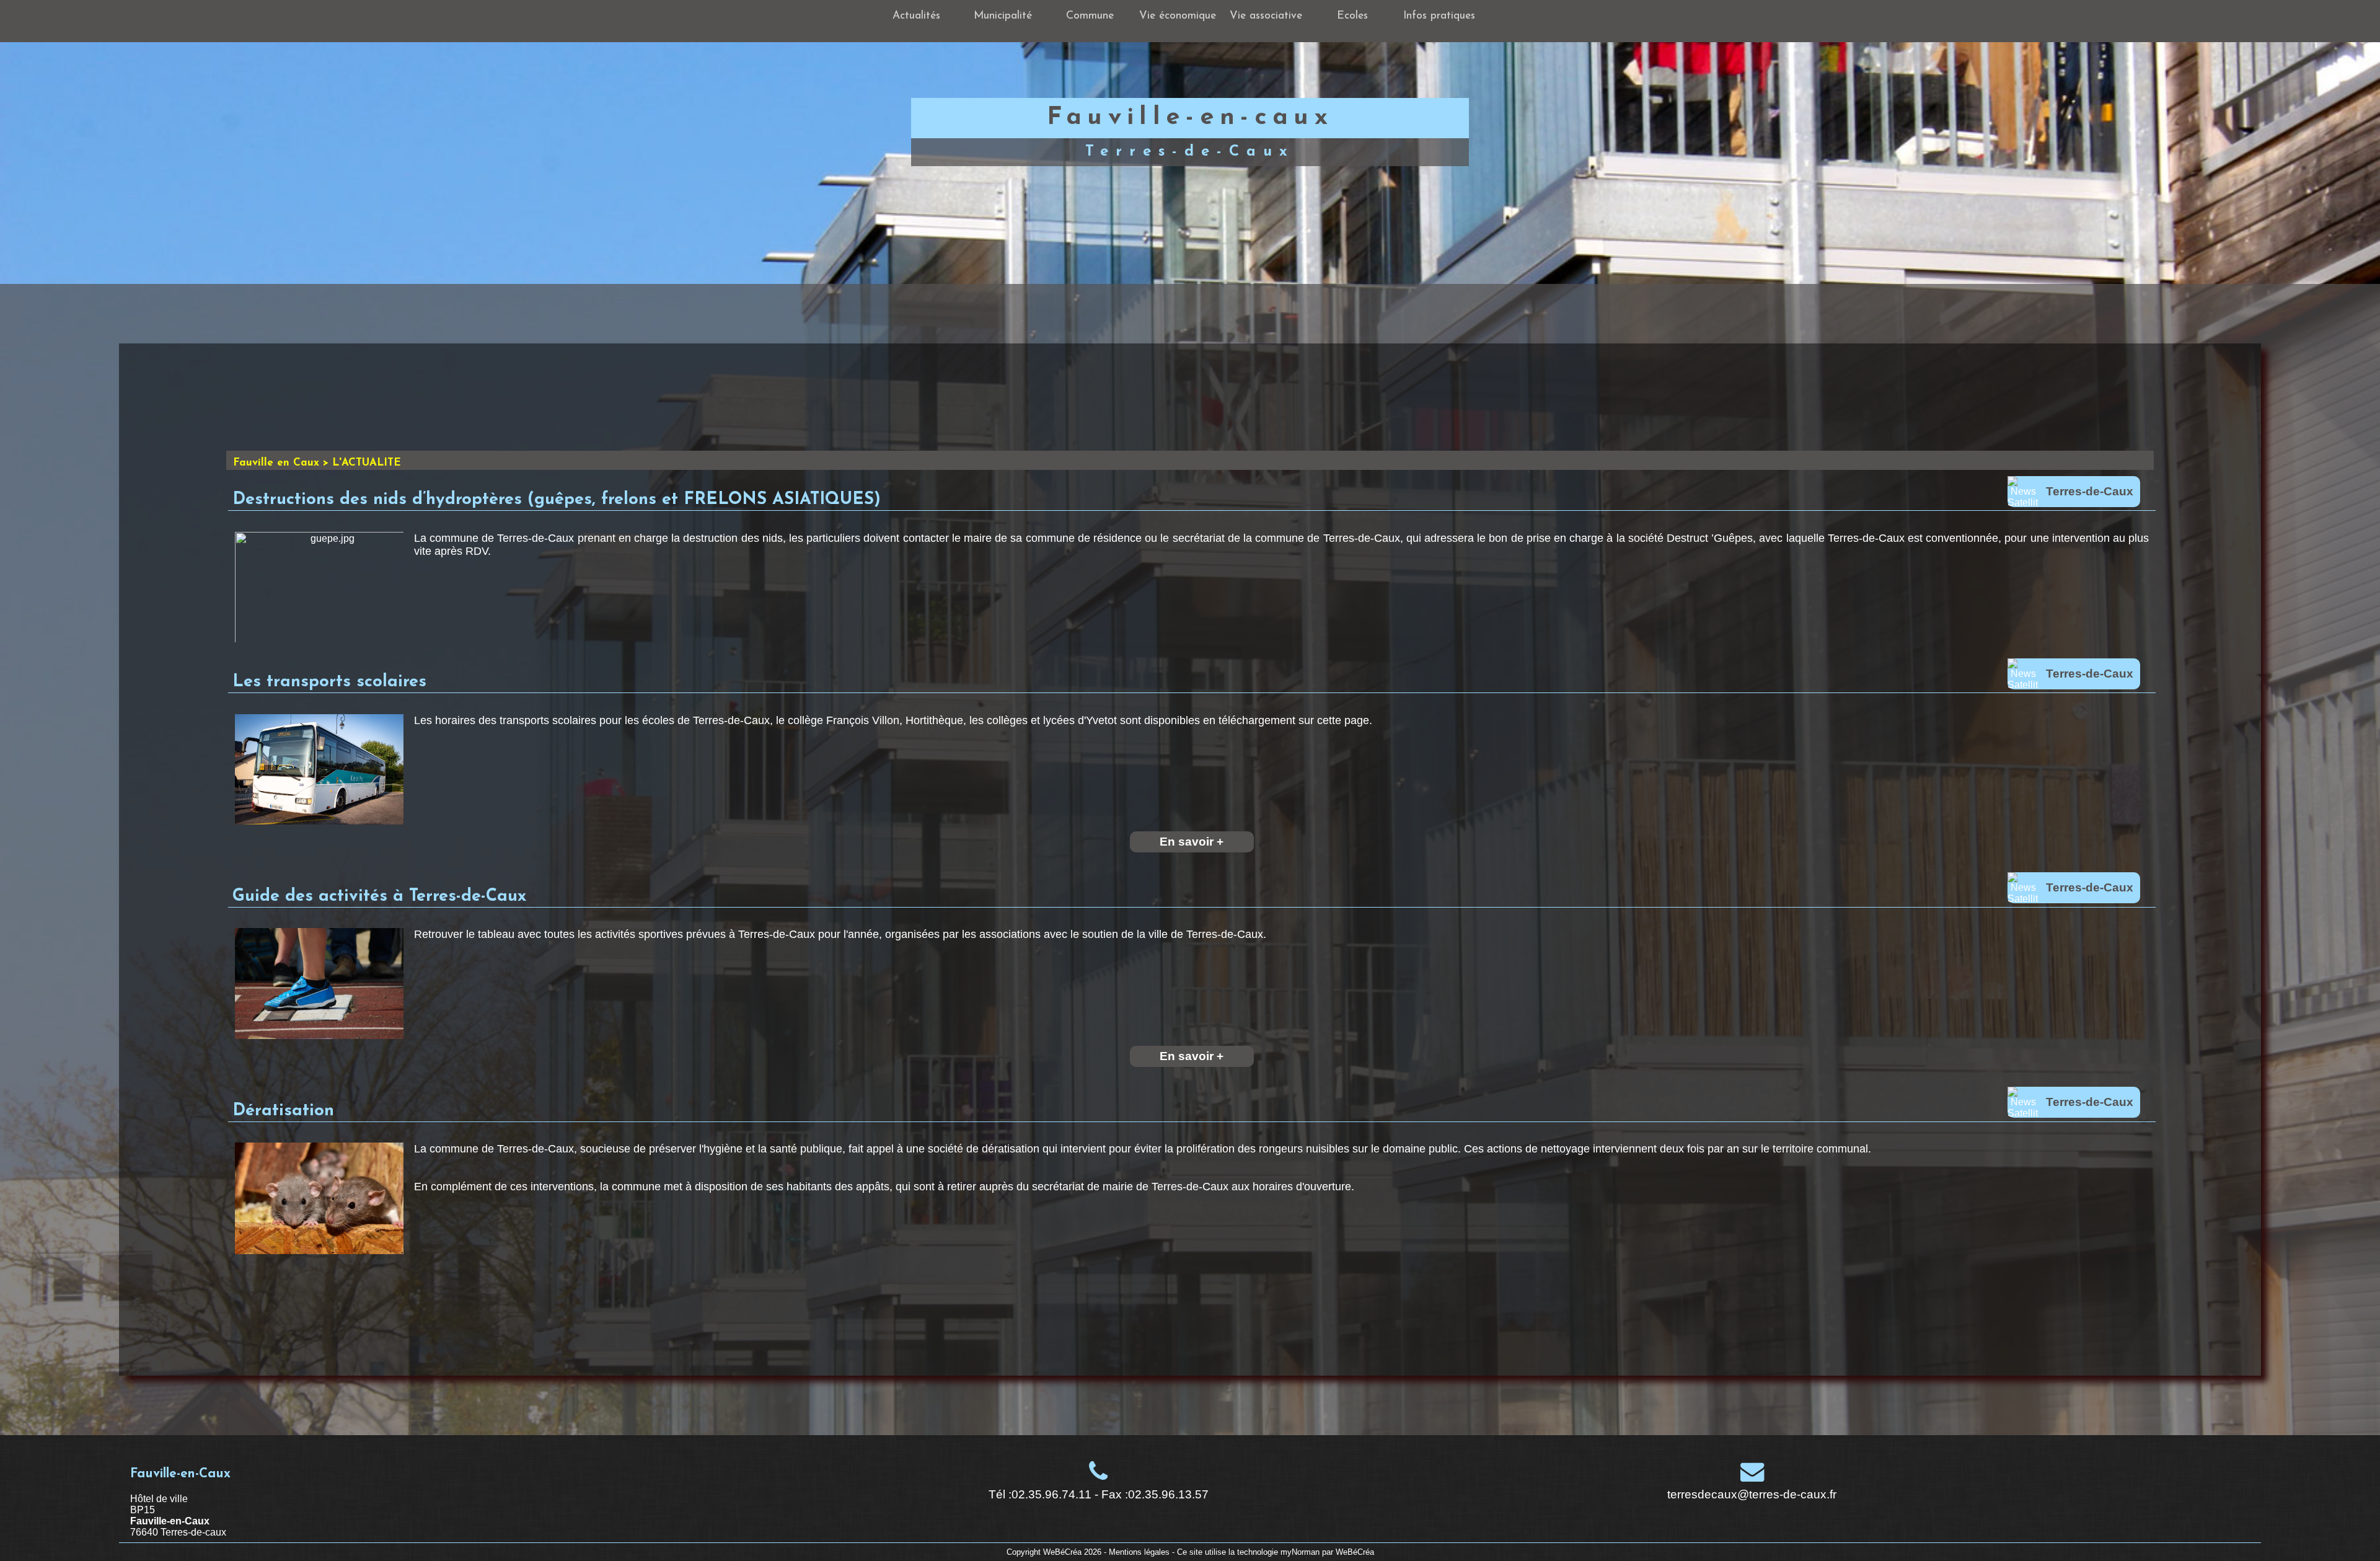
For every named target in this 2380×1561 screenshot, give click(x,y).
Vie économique (1178, 16)
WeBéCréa (1062, 1552)
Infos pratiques (1439, 16)
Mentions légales (1139, 1552)
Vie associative (1266, 16)
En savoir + (1192, 842)
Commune (1090, 16)
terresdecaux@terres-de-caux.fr (1752, 1494)
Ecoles (1352, 16)
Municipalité (1003, 16)
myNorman (1300, 1552)
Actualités (916, 16)
